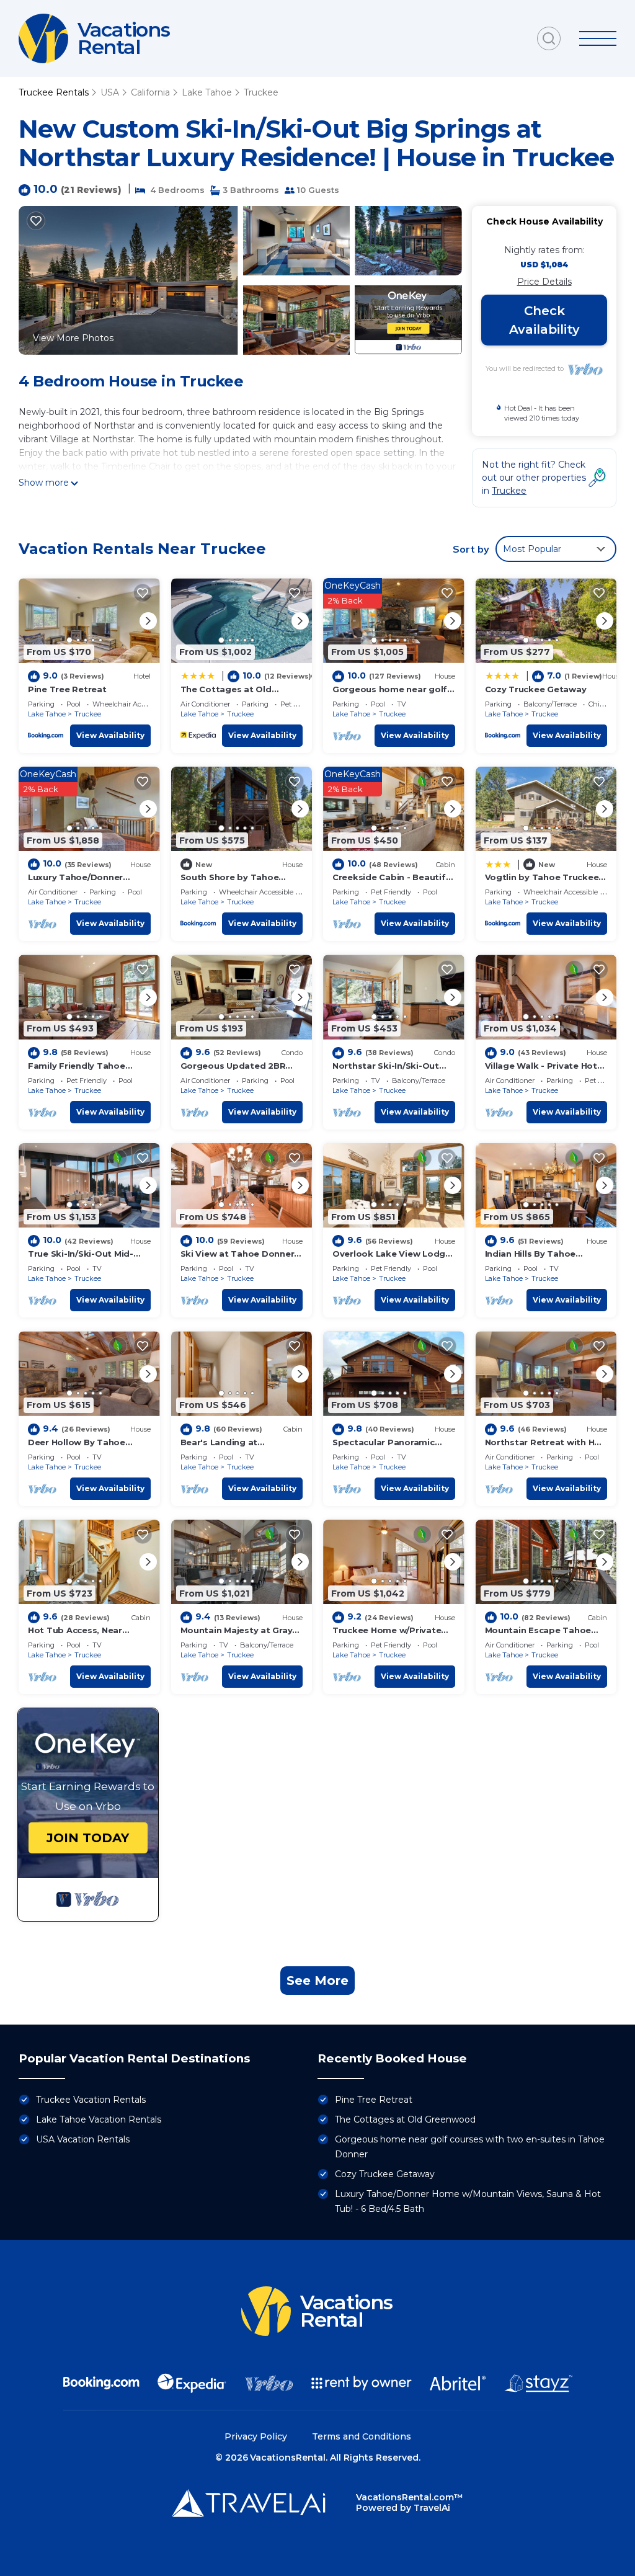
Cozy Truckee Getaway (536, 689)
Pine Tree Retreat (67, 689)
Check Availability (544, 320)
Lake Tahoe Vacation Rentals (99, 2119)
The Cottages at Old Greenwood (405, 2119)
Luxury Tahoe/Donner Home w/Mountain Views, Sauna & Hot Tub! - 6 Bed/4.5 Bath (468, 2201)
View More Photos (73, 338)
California (150, 92)
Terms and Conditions (362, 2436)
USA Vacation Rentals (83, 2139)
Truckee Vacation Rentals (91, 2100)
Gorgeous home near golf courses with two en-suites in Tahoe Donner (470, 2147)
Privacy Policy (256, 2436)
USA (110, 92)
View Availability (110, 735)
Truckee (261, 92)
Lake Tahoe (207, 92)
